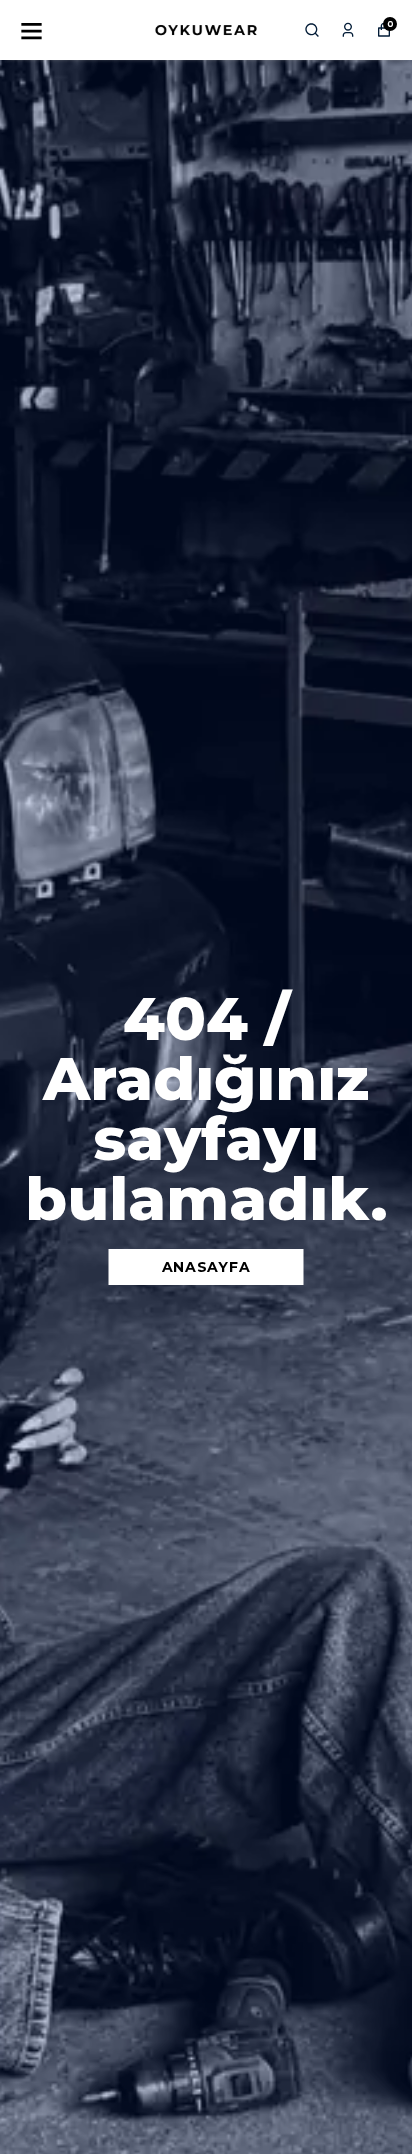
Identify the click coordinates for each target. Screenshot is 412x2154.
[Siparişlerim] (348, 30)
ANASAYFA (206, 1267)
